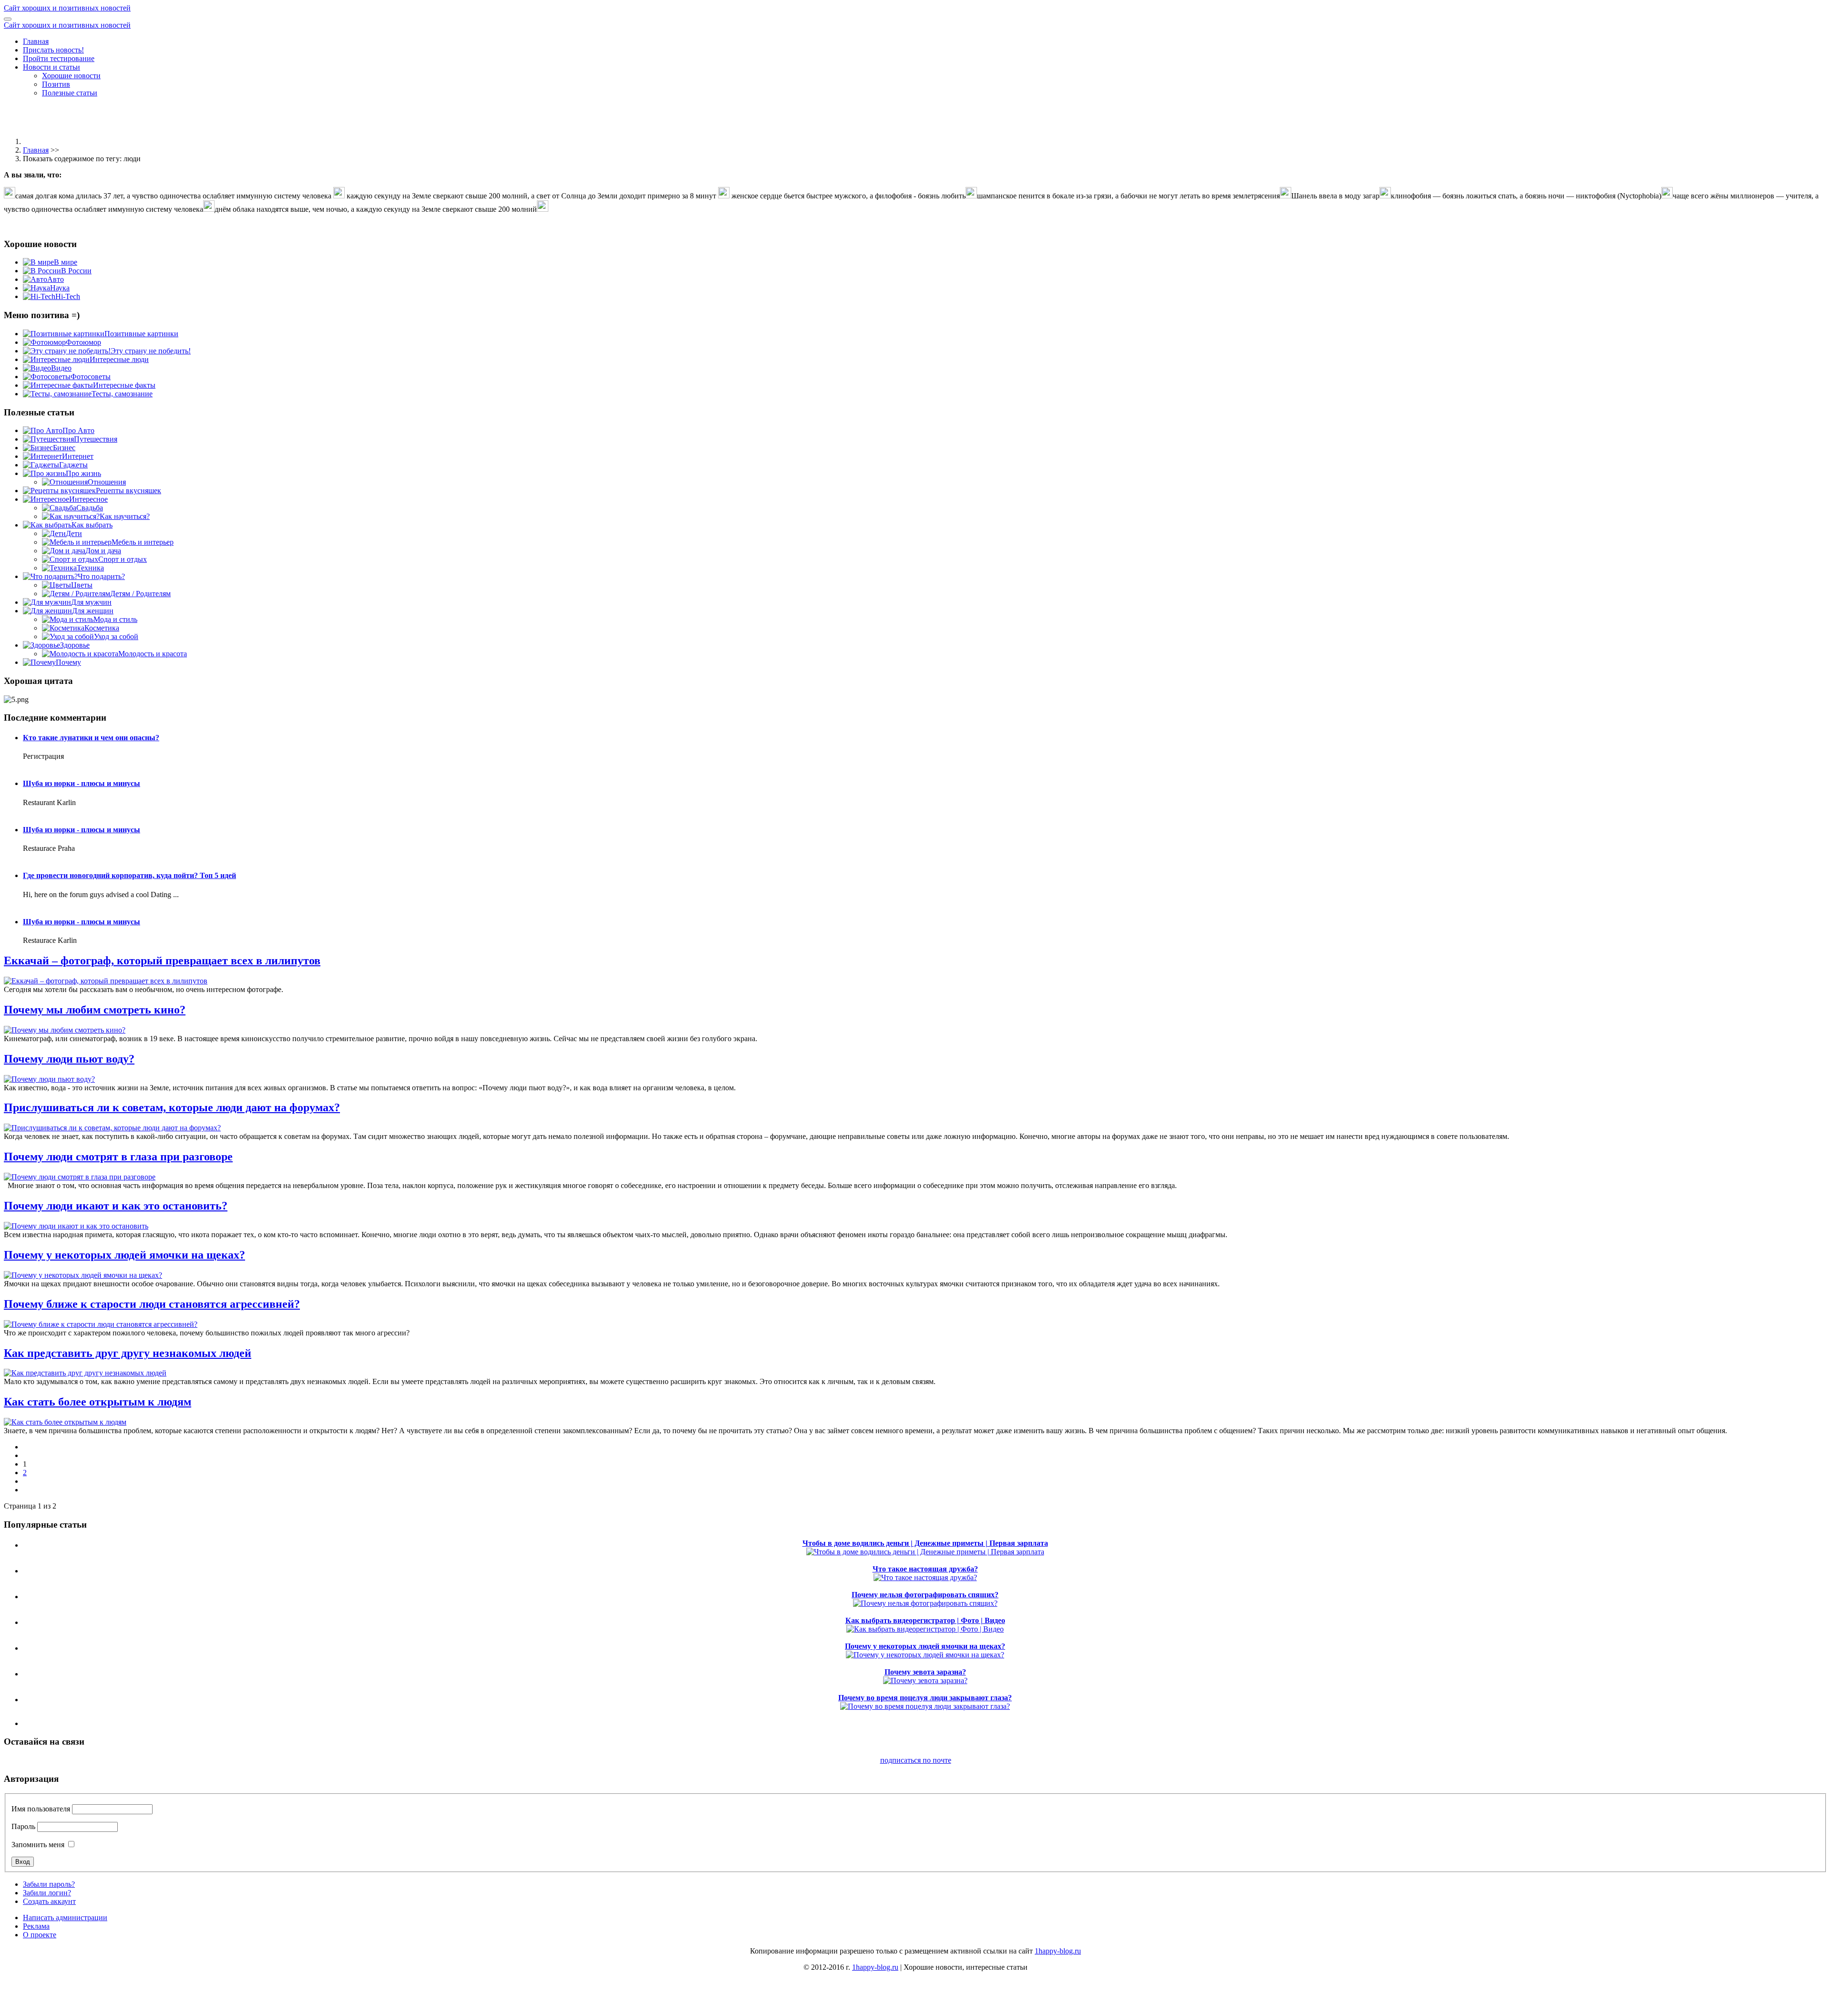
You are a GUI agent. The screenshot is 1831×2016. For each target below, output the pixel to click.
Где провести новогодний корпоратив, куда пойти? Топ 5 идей (129, 875)
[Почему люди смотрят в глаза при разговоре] (80, 1177)
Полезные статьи (70, 93)
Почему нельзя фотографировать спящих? (925, 1595)
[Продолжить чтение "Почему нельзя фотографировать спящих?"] (925, 1603)
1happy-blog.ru (1058, 1951)
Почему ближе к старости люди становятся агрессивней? (152, 1304)
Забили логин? (47, 1893)
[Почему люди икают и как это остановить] (76, 1226)
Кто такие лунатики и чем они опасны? (91, 738)
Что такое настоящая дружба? (925, 1569)
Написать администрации (65, 1918)
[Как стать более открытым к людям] (65, 1422)
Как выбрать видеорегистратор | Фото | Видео (925, 1620)
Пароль (23, 1826)
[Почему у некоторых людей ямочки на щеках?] (83, 1275)
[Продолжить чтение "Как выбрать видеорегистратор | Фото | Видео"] (925, 1629)
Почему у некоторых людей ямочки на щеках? (124, 1255)
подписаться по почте (916, 1760)
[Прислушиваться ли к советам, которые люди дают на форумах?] (112, 1128)
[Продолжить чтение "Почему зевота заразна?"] (925, 1680)
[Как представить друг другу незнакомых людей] (85, 1373)
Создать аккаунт (49, 1901)
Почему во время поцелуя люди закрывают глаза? (925, 1698)
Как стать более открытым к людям (98, 1402)
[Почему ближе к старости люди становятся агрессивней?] (101, 1324)
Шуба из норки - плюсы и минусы (82, 783)
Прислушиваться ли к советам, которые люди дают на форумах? (172, 1107)
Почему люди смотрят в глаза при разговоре (118, 1157)
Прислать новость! (53, 50)
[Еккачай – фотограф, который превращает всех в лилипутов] (106, 981)
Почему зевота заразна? (925, 1672)
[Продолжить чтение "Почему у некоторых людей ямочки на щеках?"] (925, 1655)
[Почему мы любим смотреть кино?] (65, 1030)
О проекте (40, 1935)
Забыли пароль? (49, 1884)
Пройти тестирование (59, 58)
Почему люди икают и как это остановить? (116, 1206)
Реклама (36, 1926)
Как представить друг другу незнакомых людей (128, 1353)
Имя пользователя (41, 1809)
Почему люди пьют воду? (69, 1059)
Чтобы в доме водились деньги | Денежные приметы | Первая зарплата (925, 1543)
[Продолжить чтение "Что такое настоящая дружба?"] (925, 1577)
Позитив (56, 84)
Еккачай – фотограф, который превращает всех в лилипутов (162, 961)
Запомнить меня (38, 1845)
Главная (36, 41)
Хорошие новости (71, 76)
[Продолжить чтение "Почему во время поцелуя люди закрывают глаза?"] (925, 1706)
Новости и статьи (51, 67)
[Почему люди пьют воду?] (49, 1079)
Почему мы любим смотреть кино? (95, 1010)
